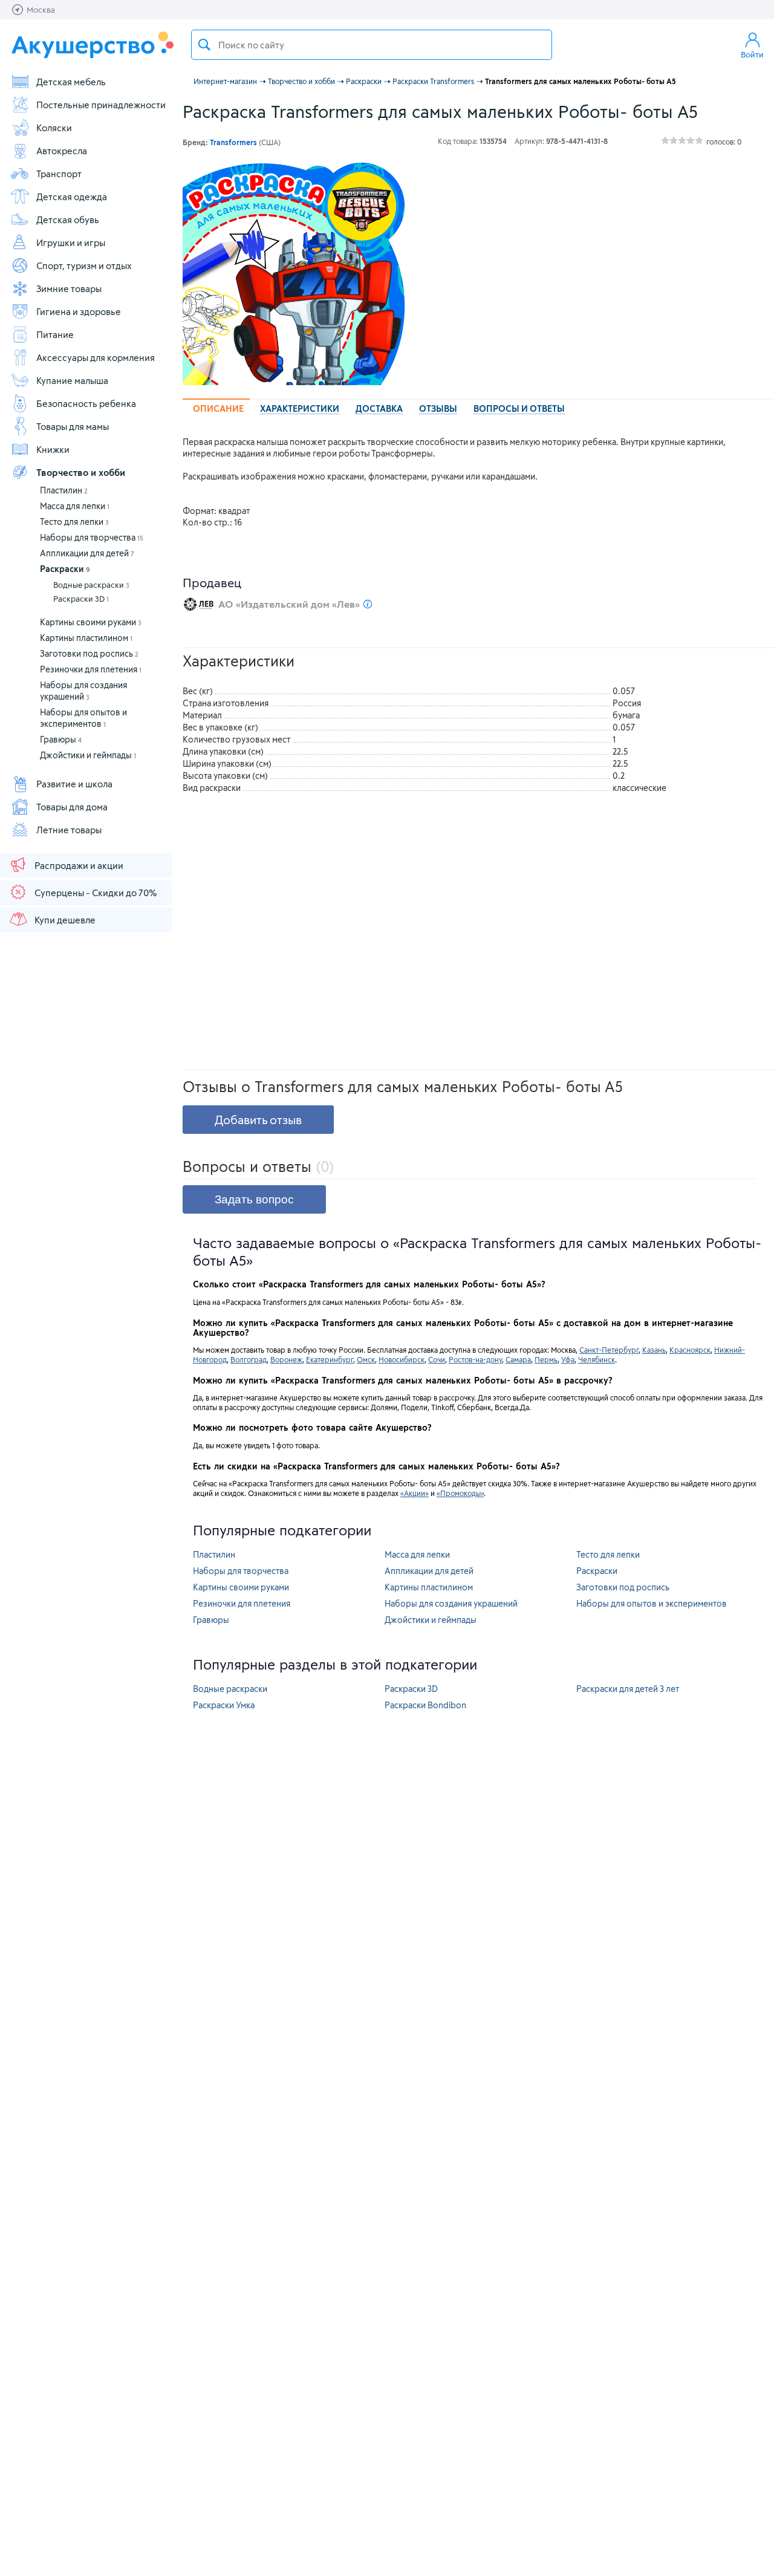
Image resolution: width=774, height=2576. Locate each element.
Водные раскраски (91, 585)
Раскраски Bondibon (425, 1705)
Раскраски (65, 569)
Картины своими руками (91, 622)
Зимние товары (69, 288)
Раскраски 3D (81, 599)
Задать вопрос (254, 1199)
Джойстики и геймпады (88, 755)
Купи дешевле (65, 920)
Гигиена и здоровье (79, 311)
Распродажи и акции (79, 865)
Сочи (437, 1359)
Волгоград (249, 1359)
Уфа (568, 1359)
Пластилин (64, 490)
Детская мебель (71, 82)
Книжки (53, 449)
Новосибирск (402, 1359)
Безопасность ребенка (86, 403)
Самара (518, 1359)
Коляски (54, 128)
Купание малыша (72, 380)
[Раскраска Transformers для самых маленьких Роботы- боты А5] (294, 274)
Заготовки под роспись (89, 653)
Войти (752, 54)
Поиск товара (204, 45)
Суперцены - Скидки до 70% (96, 893)
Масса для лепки (75, 506)
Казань (654, 1350)
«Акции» (415, 1493)
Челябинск (597, 1359)
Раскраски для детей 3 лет (628, 1689)
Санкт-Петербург (609, 1350)
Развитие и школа (74, 784)
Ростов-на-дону (475, 1359)
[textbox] (372, 45)
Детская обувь (68, 220)
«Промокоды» (460, 1493)
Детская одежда (72, 197)
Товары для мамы (73, 426)
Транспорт (59, 174)
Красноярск (690, 1350)
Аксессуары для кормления (96, 357)
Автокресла (62, 151)
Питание (55, 334)
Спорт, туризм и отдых (84, 265)
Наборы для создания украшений (451, 1603)
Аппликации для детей (87, 553)
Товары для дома (72, 807)
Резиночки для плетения (91, 669)
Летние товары (69, 830)
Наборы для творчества (92, 537)
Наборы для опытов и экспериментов (652, 1603)
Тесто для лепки (74, 522)
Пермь (546, 1359)
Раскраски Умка (224, 1705)
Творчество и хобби (81, 472)
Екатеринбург (330, 1359)
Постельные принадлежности (101, 105)
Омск (366, 1359)
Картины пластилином (86, 638)
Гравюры (61, 739)
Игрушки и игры (71, 242)
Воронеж (286, 1359)
